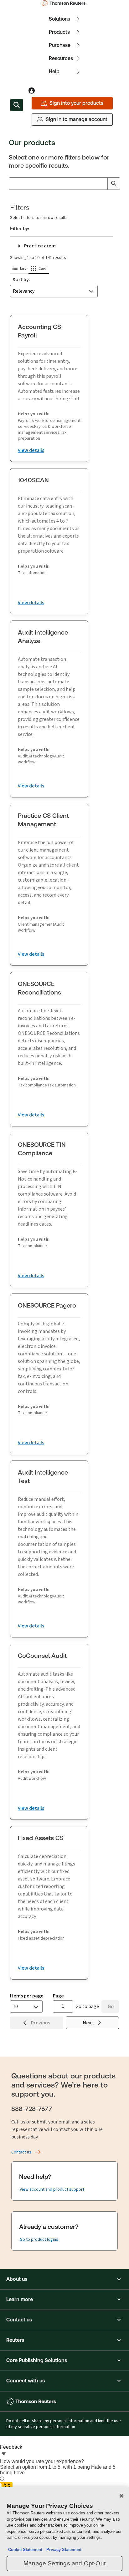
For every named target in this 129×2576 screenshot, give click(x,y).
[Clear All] (101, 184)
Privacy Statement (63, 2550)
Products (59, 32)
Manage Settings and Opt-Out (64, 2563)
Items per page (27, 1996)
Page (58, 1996)
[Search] (114, 184)
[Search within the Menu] (17, 105)
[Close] (121, 2496)
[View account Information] (32, 91)
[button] (19, 269)
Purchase (60, 45)
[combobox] (64, 184)
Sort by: (21, 279)
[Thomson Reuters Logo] (65, 3)
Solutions (59, 19)
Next (89, 2023)
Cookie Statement (25, 2550)
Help (54, 71)
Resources (61, 58)
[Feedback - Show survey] (4, 2454)
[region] (64, 2532)
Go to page (87, 2006)
